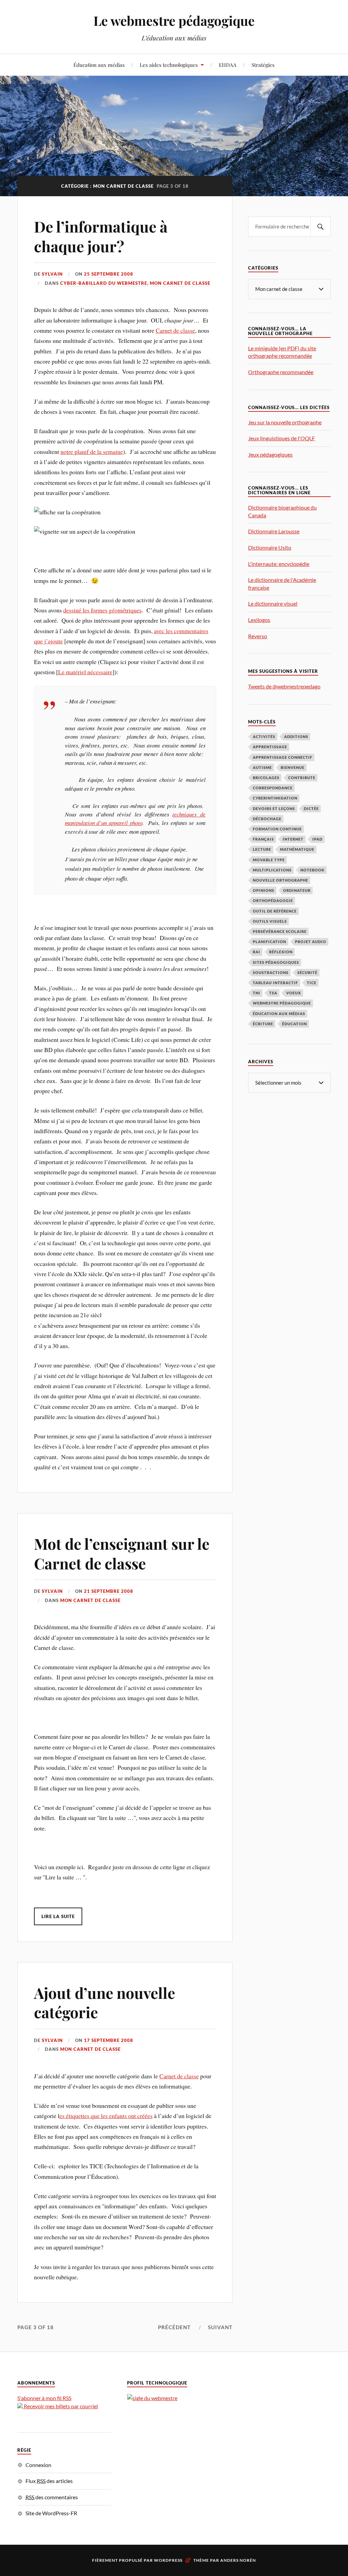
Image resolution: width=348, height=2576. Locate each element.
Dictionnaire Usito (270, 547)
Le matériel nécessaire (85, 672)
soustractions (271, 972)
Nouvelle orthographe (281, 880)
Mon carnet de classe (180, 283)
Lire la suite (58, 1916)
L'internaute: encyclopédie (279, 564)
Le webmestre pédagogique (174, 21)
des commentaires (52, 2497)
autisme (262, 767)
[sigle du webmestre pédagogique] (152, 2398)
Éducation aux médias (99, 65)
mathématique (297, 849)
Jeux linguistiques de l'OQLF (282, 438)
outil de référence (275, 911)
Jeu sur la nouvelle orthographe (285, 422)
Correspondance (273, 788)
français (263, 839)
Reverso (258, 636)
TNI (257, 993)
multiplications (272, 870)
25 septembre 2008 (109, 274)
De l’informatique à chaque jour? (101, 236)
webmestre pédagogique (282, 1003)
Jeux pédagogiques (270, 454)
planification (269, 942)
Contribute (302, 778)
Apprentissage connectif (283, 757)
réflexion (281, 952)
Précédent (174, 2327)
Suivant (220, 2327)
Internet (293, 839)
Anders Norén (238, 2560)
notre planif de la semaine (92, 452)
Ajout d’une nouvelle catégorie (105, 2002)
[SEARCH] (320, 227)
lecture (262, 849)
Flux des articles (49, 2481)
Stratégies (263, 65)
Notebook (312, 870)
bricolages (266, 778)
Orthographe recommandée (281, 372)
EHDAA (228, 65)
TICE (312, 983)
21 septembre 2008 (109, 1591)
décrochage (267, 819)
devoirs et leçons (274, 808)
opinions (264, 890)
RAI (257, 952)
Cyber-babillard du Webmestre (104, 283)
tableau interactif (275, 983)
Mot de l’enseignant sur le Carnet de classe (122, 1553)
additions (296, 737)
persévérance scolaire (280, 931)
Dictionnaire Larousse (274, 531)
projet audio (311, 942)
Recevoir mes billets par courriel (60, 2406)
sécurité (307, 972)
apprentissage (270, 747)
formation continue (277, 829)
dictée (311, 808)
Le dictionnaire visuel (273, 603)
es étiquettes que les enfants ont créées (106, 2116)
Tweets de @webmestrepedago (284, 686)
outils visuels (270, 921)
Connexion (38, 2465)
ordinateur (297, 890)
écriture (263, 1024)
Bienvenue (293, 767)
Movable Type (269, 860)
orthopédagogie (273, 900)
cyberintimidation (275, 798)
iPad (317, 839)
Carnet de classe (175, 330)
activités (264, 737)
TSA (273, 993)
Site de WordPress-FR (51, 2513)
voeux (294, 993)
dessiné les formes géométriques (102, 610)
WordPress (168, 2560)
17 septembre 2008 (109, 2040)
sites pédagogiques (276, 962)
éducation (294, 1024)
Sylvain (52, 274)
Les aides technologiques (169, 65)
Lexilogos (259, 620)
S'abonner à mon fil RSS (44, 2398)
